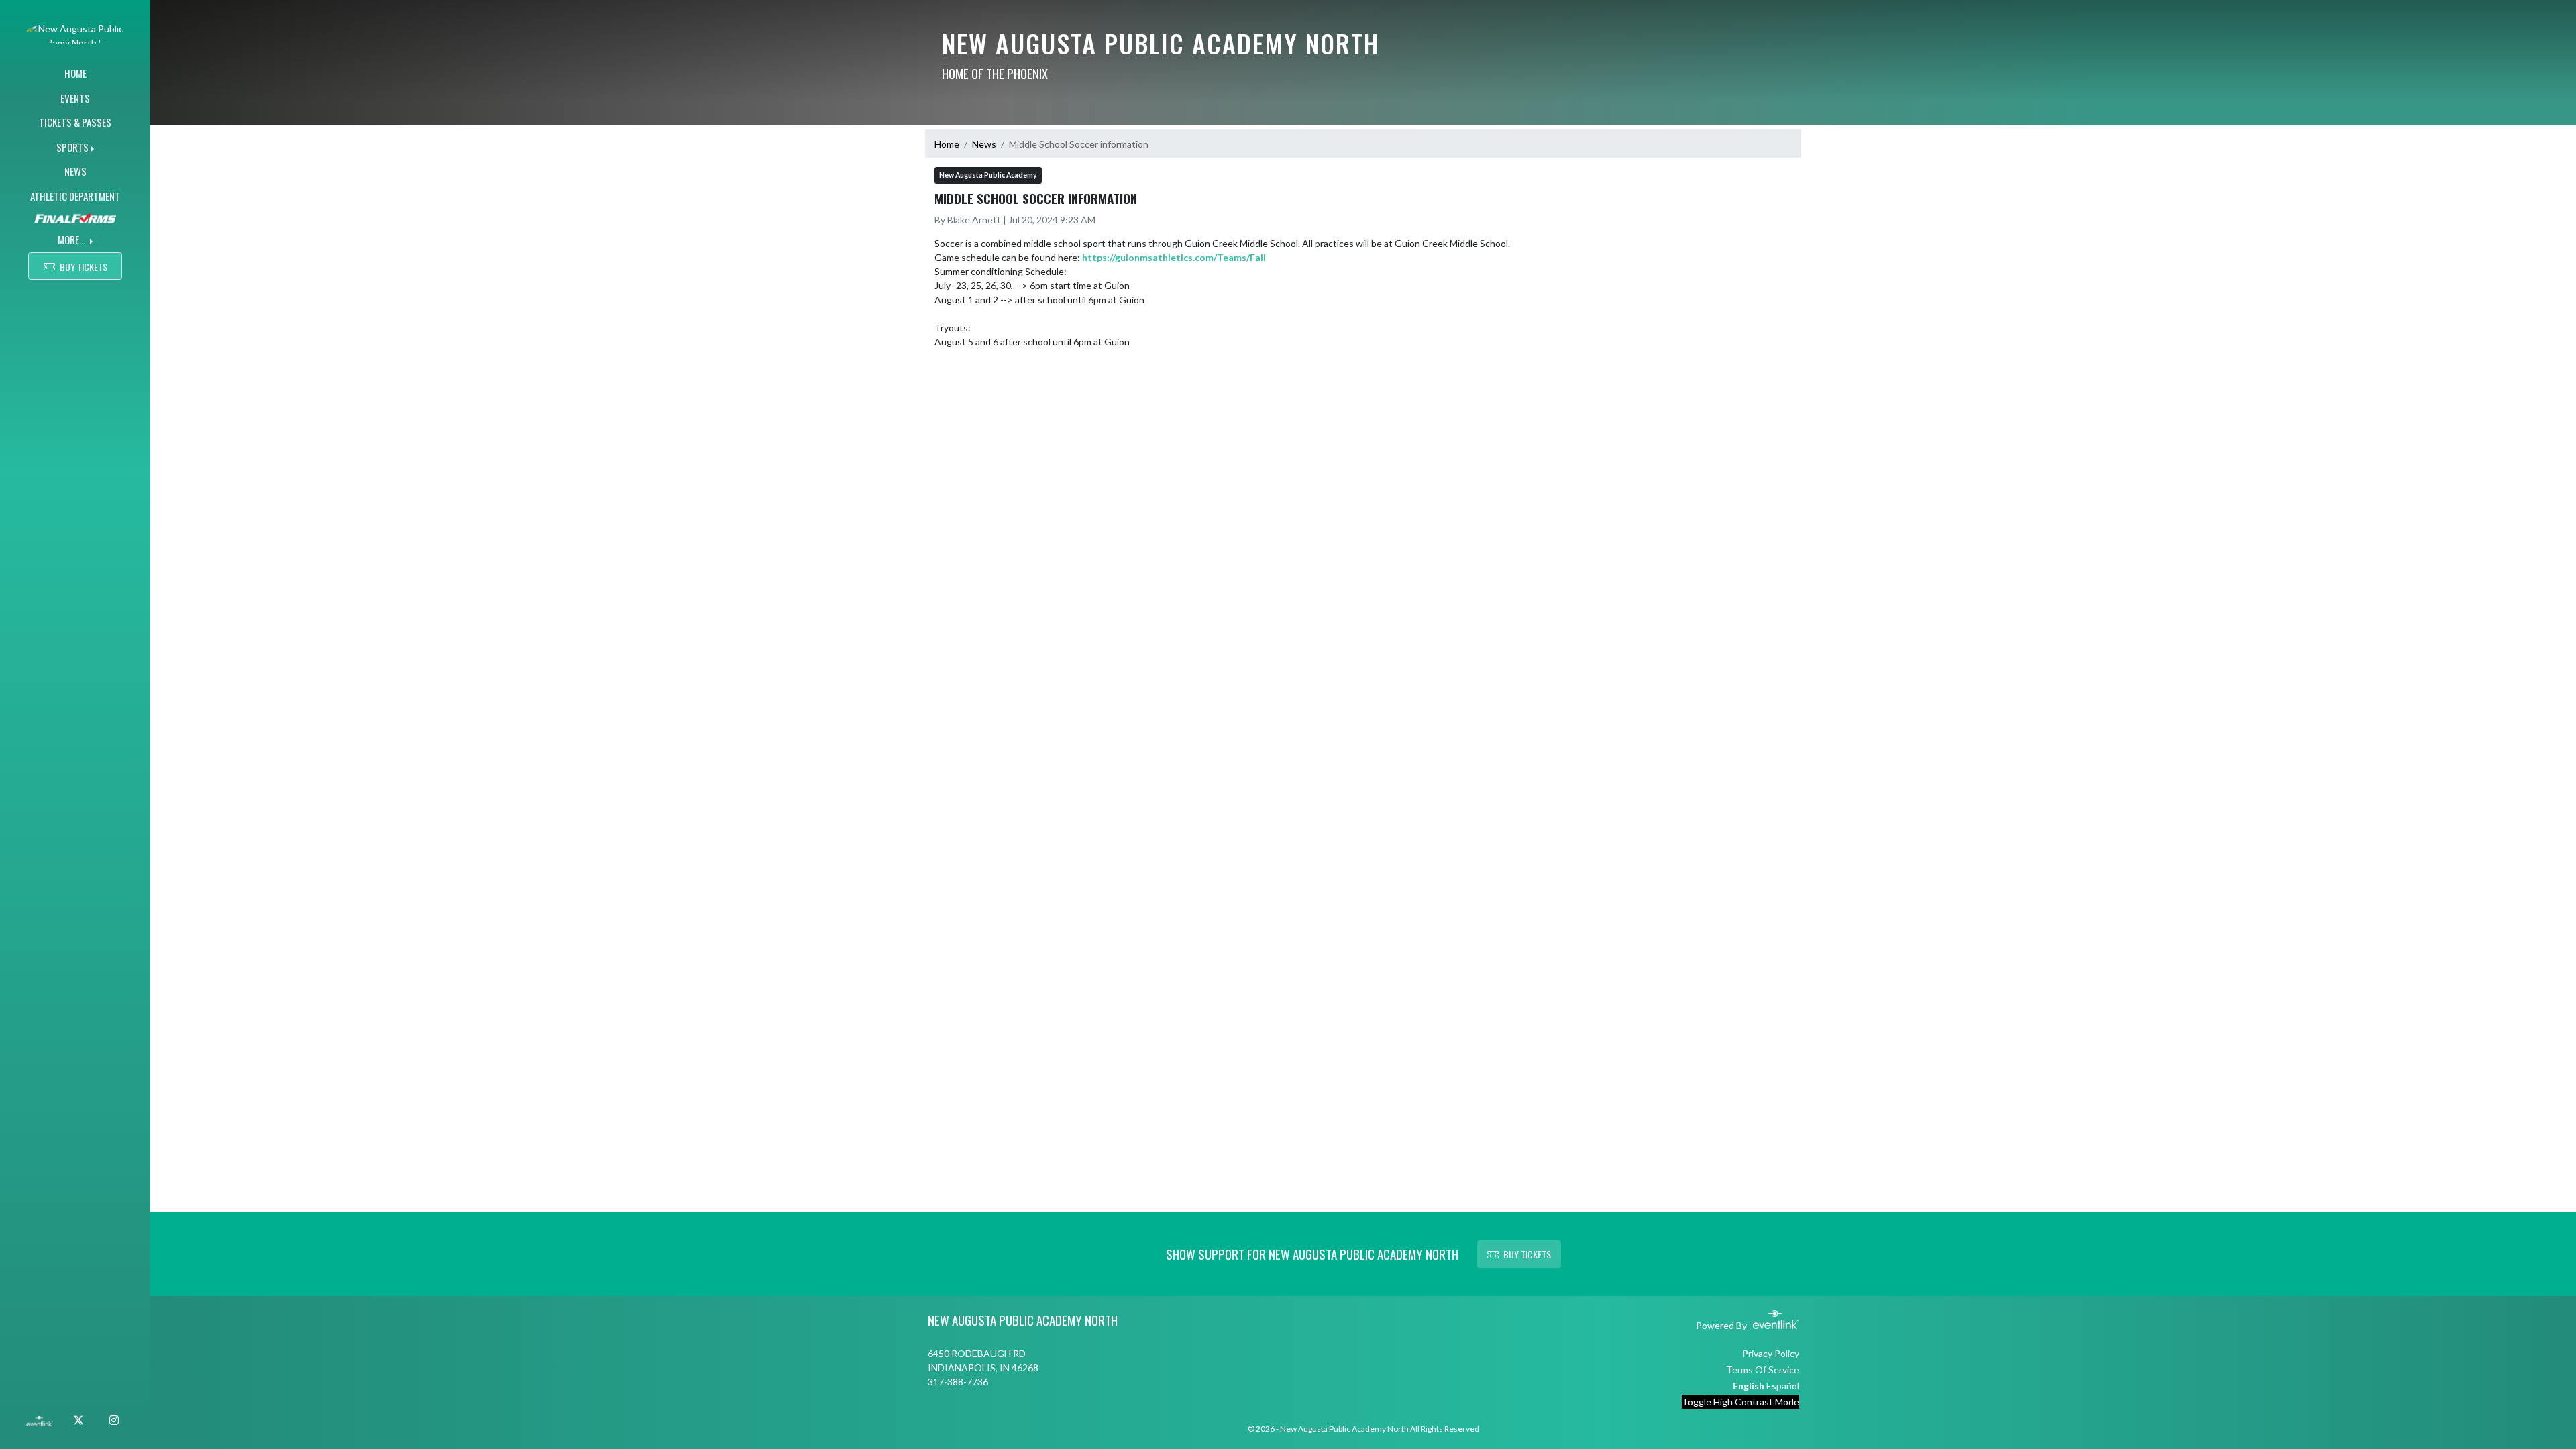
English (1749, 1386)
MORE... (72, 239)
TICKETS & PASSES (75, 122)
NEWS (75, 171)
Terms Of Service (1763, 1370)
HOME (75, 73)
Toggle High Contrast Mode (1740, 1402)
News (984, 144)
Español (1783, 1386)
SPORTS (72, 147)
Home (947, 144)
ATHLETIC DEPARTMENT (75, 196)
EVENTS (75, 98)
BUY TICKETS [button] (84, 267)
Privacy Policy (1771, 1353)
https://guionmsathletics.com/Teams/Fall (1174, 257)
